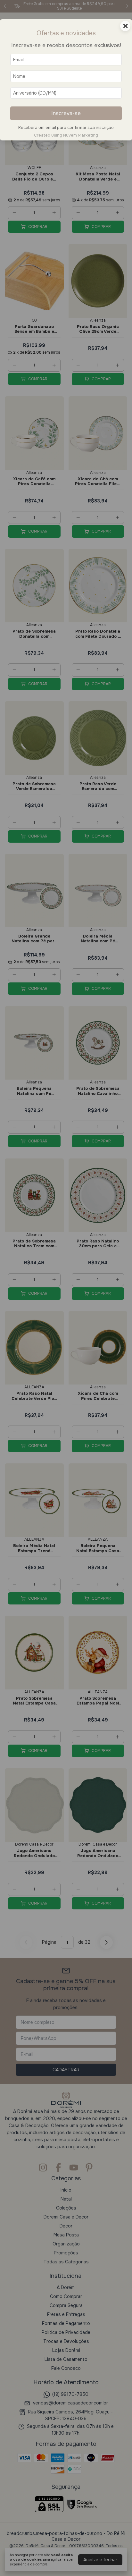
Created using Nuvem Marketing (66, 135)
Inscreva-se (66, 113)
